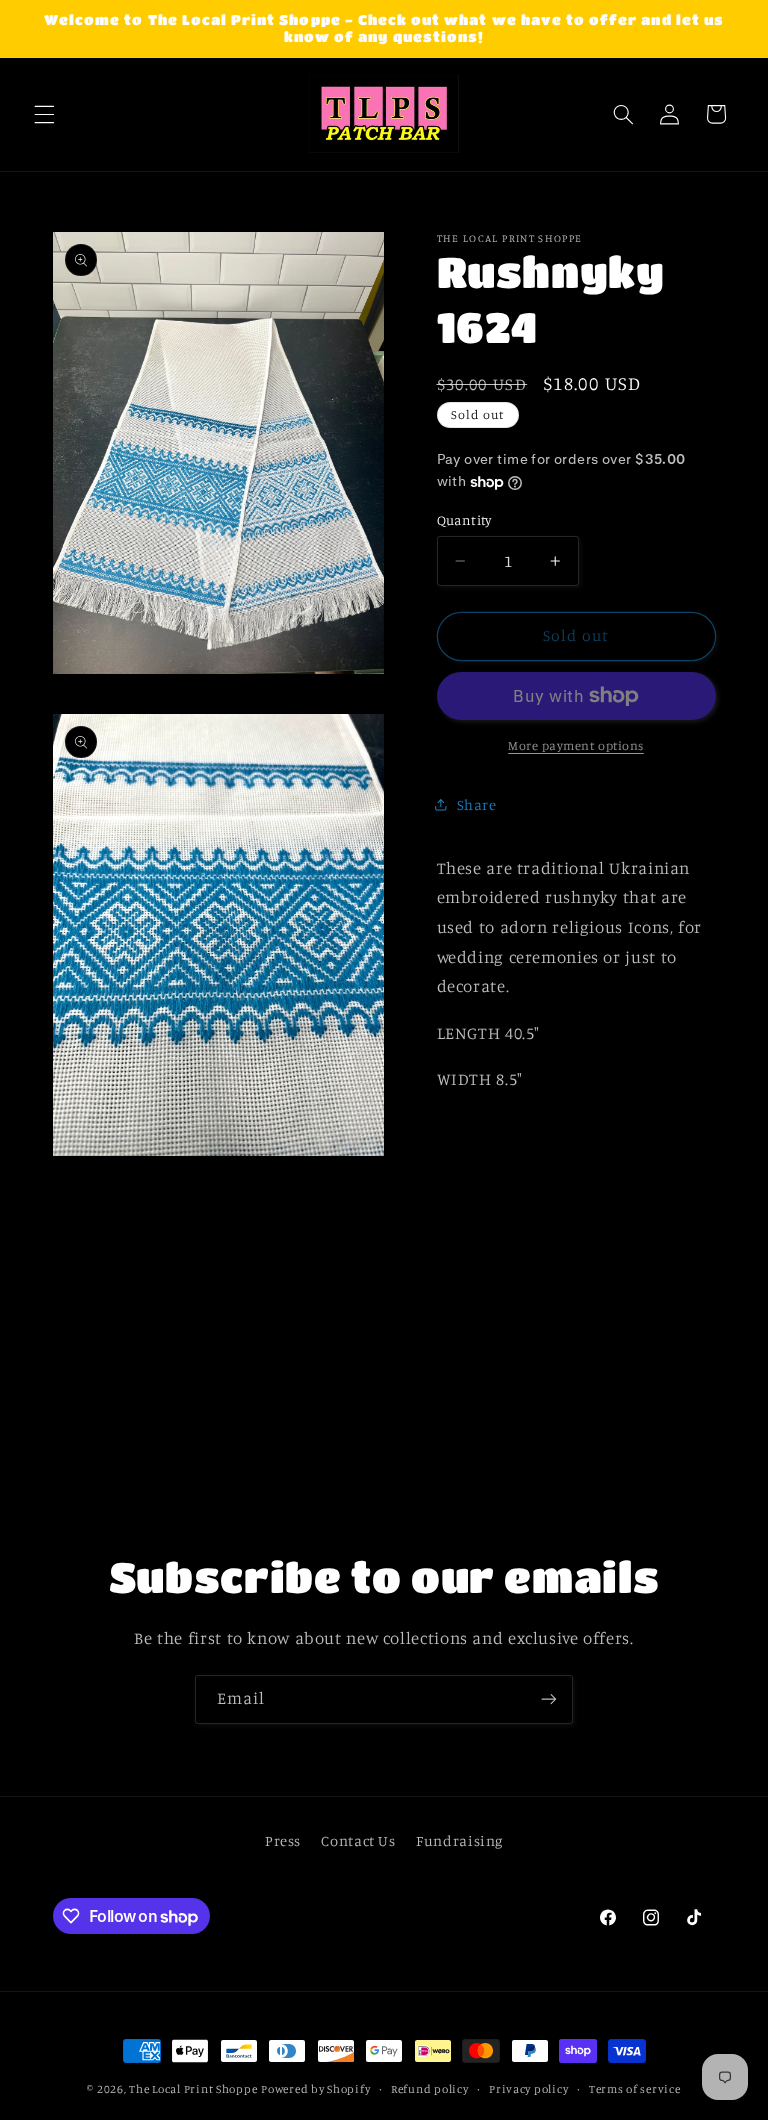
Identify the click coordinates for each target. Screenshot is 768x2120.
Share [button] (477, 804)
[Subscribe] (549, 1699)
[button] (44, 114)
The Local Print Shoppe (193, 2089)
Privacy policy (528, 2089)
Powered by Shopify (315, 2089)
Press (283, 1840)
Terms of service (635, 2089)
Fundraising (459, 1840)
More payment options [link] (576, 745)
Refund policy (430, 2089)
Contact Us (358, 1840)
